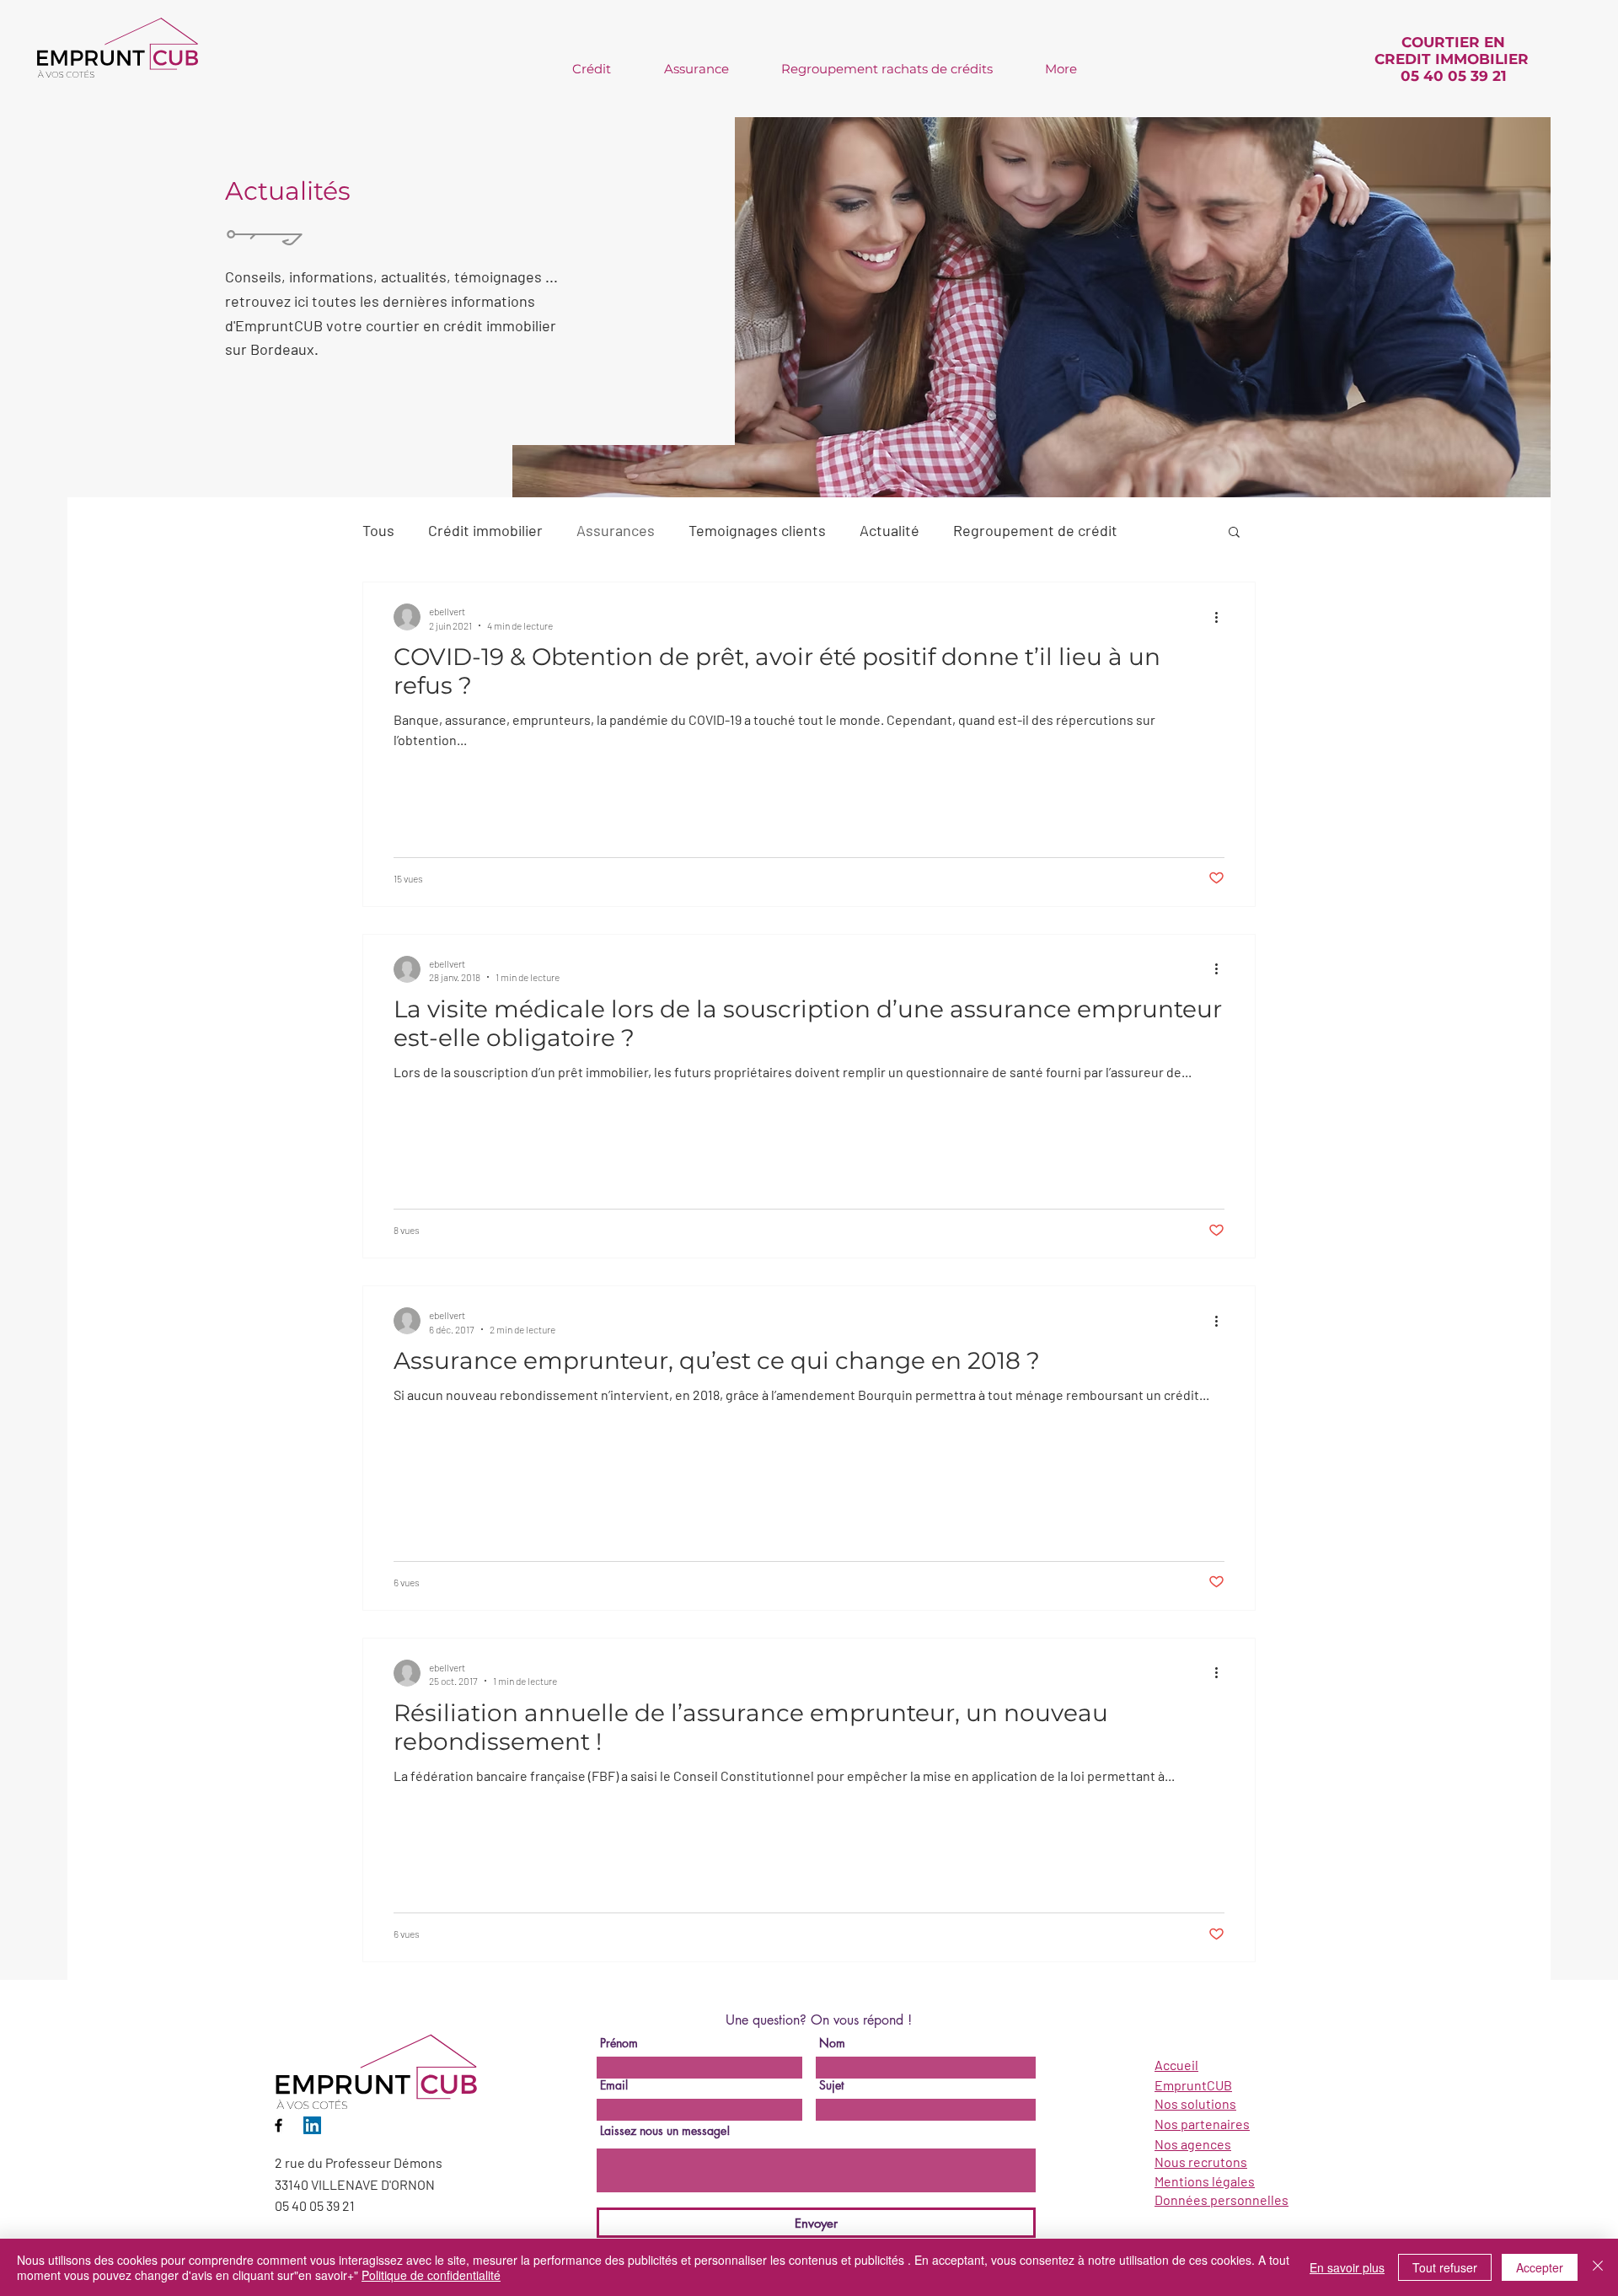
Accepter (1540, 2267)
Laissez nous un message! (665, 2131)
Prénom (619, 2043)
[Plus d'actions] (1222, 617)
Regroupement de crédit (1035, 530)
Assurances (616, 530)
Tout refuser (1445, 2267)
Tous (378, 530)
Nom (832, 2043)
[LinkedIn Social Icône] (312, 2125)
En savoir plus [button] (1347, 2267)
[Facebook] (279, 2125)
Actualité (889, 530)
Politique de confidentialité (431, 2275)
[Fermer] (1598, 2267)
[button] (1234, 533)
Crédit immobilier (485, 530)
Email (614, 2085)
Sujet (831, 2085)
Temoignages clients (757, 530)
